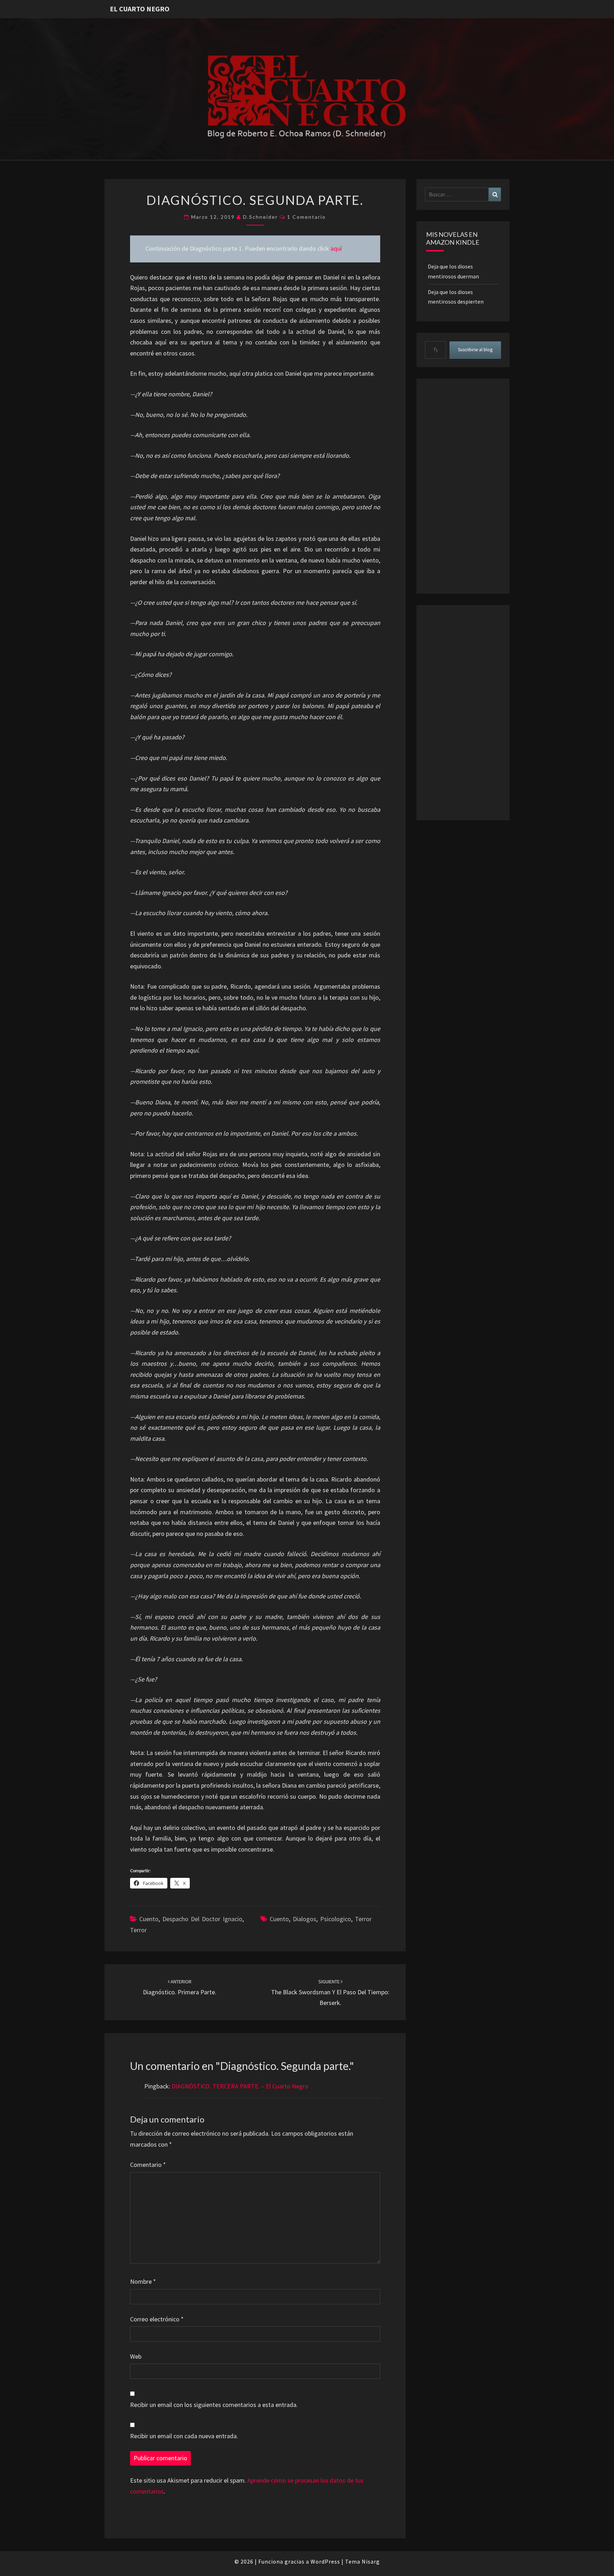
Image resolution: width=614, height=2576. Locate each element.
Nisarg (371, 2561)
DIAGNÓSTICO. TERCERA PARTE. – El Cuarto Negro (240, 2086)
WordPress (325, 2561)
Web (136, 2356)
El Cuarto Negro (140, 9)
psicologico (336, 1919)
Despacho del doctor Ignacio (202, 1919)
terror (363, 1919)
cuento (279, 1919)
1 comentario (306, 217)
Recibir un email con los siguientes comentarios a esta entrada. (214, 2405)
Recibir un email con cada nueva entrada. (184, 2436)
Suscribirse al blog (475, 350)
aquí (336, 248)
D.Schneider (260, 217)
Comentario (148, 2165)
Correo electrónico (157, 2319)
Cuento (149, 1919)
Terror (138, 1930)
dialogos (305, 1919)
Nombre (143, 2281)
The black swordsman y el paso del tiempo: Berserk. (330, 1993)
